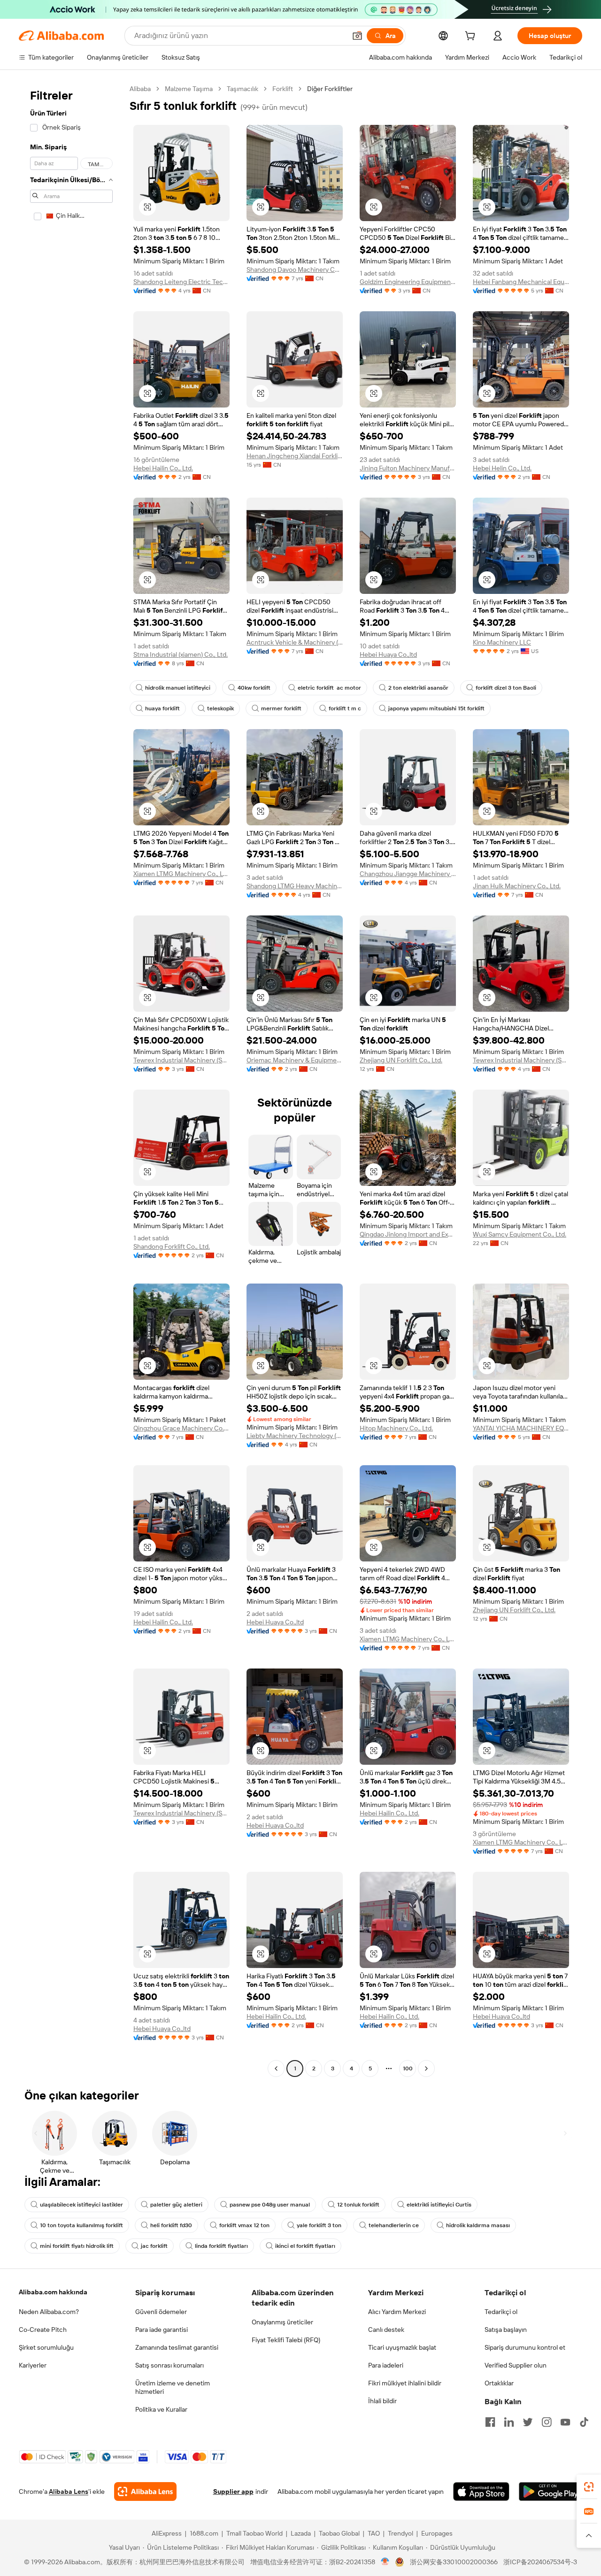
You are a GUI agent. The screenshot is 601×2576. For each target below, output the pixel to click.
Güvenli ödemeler (161, 2312)
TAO (374, 2533)
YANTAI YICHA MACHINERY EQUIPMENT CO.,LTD (521, 1428)
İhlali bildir (382, 2401)
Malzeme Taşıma (189, 89)
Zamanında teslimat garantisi (177, 2347)
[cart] (472, 37)
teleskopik (220, 708)
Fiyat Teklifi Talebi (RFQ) (286, 2340)
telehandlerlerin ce (394, 2225)
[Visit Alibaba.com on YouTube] (565, 2422)
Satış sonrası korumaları (170, 2365)
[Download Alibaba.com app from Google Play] (551, 2491)
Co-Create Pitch (43, 2330)
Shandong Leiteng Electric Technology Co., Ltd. (181, 282)
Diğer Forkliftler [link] (330, 89)
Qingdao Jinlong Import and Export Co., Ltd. (408, 1234)
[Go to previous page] (276, 2068)
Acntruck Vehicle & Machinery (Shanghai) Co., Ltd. (295, 642)
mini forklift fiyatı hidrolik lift (77, 2246)
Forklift (283, 89)
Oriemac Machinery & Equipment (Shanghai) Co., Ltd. (295, 1060)
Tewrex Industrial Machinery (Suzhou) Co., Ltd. (181, 1060)
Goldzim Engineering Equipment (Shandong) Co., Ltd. (408, 282)
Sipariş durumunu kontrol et (525, 2347)
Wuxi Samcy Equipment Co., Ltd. (520, 1234)
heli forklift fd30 (171, 2225)
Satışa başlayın (506, 2330)
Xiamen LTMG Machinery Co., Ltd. (181, 874)
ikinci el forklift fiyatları (305, 2246)
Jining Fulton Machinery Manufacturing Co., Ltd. (408, 468)
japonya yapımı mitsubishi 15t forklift (436, 708)
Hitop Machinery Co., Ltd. (396, 1428)
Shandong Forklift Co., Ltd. (172, 1246)
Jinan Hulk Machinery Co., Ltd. (517, 886)
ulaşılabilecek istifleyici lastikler (81, 2205)
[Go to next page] (426, 2068)
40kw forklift (254, 688)
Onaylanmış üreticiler (282, 2322)
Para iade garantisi (162, 2330)
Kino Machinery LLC (502, 642)
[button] (357, 36)
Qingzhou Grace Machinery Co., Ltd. (181, 1428)
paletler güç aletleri (176, 2205)
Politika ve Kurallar (161, 2409)
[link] (589, 2487)
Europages (437, 2533)
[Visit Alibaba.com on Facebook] (490, 2422)
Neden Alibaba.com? (49, 2312)
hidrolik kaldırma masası (478, 2225)
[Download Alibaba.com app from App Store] (481, 2491)
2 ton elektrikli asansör (418, 688)
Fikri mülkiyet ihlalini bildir (405, 2383)
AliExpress (167, 2533)
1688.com (204, 2533)
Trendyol (401, 2533)
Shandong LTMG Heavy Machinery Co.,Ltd (295, 886)
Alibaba (140, 89)
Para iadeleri (386, 2365)
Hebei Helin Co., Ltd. (502, 468)
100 (408, 2068)
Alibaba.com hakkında (53, 2292)
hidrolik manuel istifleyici (178, 688)
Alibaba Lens (69, 2491)
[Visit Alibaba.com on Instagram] (547, 2422)
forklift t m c (345, 708)
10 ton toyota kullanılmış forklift (81, 2225)
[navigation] (71, 1080)
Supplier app (233, 2491)
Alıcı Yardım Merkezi (397, 2312)
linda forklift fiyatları (221, 2246)
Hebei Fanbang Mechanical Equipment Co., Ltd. (521, 282)
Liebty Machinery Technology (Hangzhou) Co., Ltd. (295, 1436)
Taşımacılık (243, 89)
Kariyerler (33, 2365)
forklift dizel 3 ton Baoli (506, 688)
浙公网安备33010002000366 (454, 2562)
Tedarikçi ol (501, 2312)
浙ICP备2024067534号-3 (540, 2562)
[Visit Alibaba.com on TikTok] (584, 2422)
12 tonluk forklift (358, 2205)
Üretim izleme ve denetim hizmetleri (173, 2387)
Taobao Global (339, 2533)
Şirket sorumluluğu (46, 2347)
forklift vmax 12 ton (244, 2225)
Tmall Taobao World (254, 2533)
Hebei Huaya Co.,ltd (388, 654)
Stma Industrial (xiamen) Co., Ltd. (181, 654)
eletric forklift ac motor (329, 688)
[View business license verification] (385, 2562)
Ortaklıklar (499, 2383)
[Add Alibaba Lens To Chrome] (145, 2491)
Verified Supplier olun (516, 2365)
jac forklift (154, 2246)
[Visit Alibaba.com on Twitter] (528, 2422)
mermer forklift (281, 708)
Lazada (301, 2533)
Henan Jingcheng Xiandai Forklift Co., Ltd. (295, 456)
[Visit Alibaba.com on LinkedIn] (509, 2422)
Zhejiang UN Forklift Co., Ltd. (401, 1060)
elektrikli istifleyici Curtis (439, 2205)
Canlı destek (386, 2330)
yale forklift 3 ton (319, 2225)
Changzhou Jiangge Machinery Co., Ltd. (408, 874)
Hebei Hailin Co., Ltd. (163, 468)
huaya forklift (162, 708)
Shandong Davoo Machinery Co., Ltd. (295, 269)
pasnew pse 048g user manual (270, 2205)
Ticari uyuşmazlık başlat (402, 2347)
